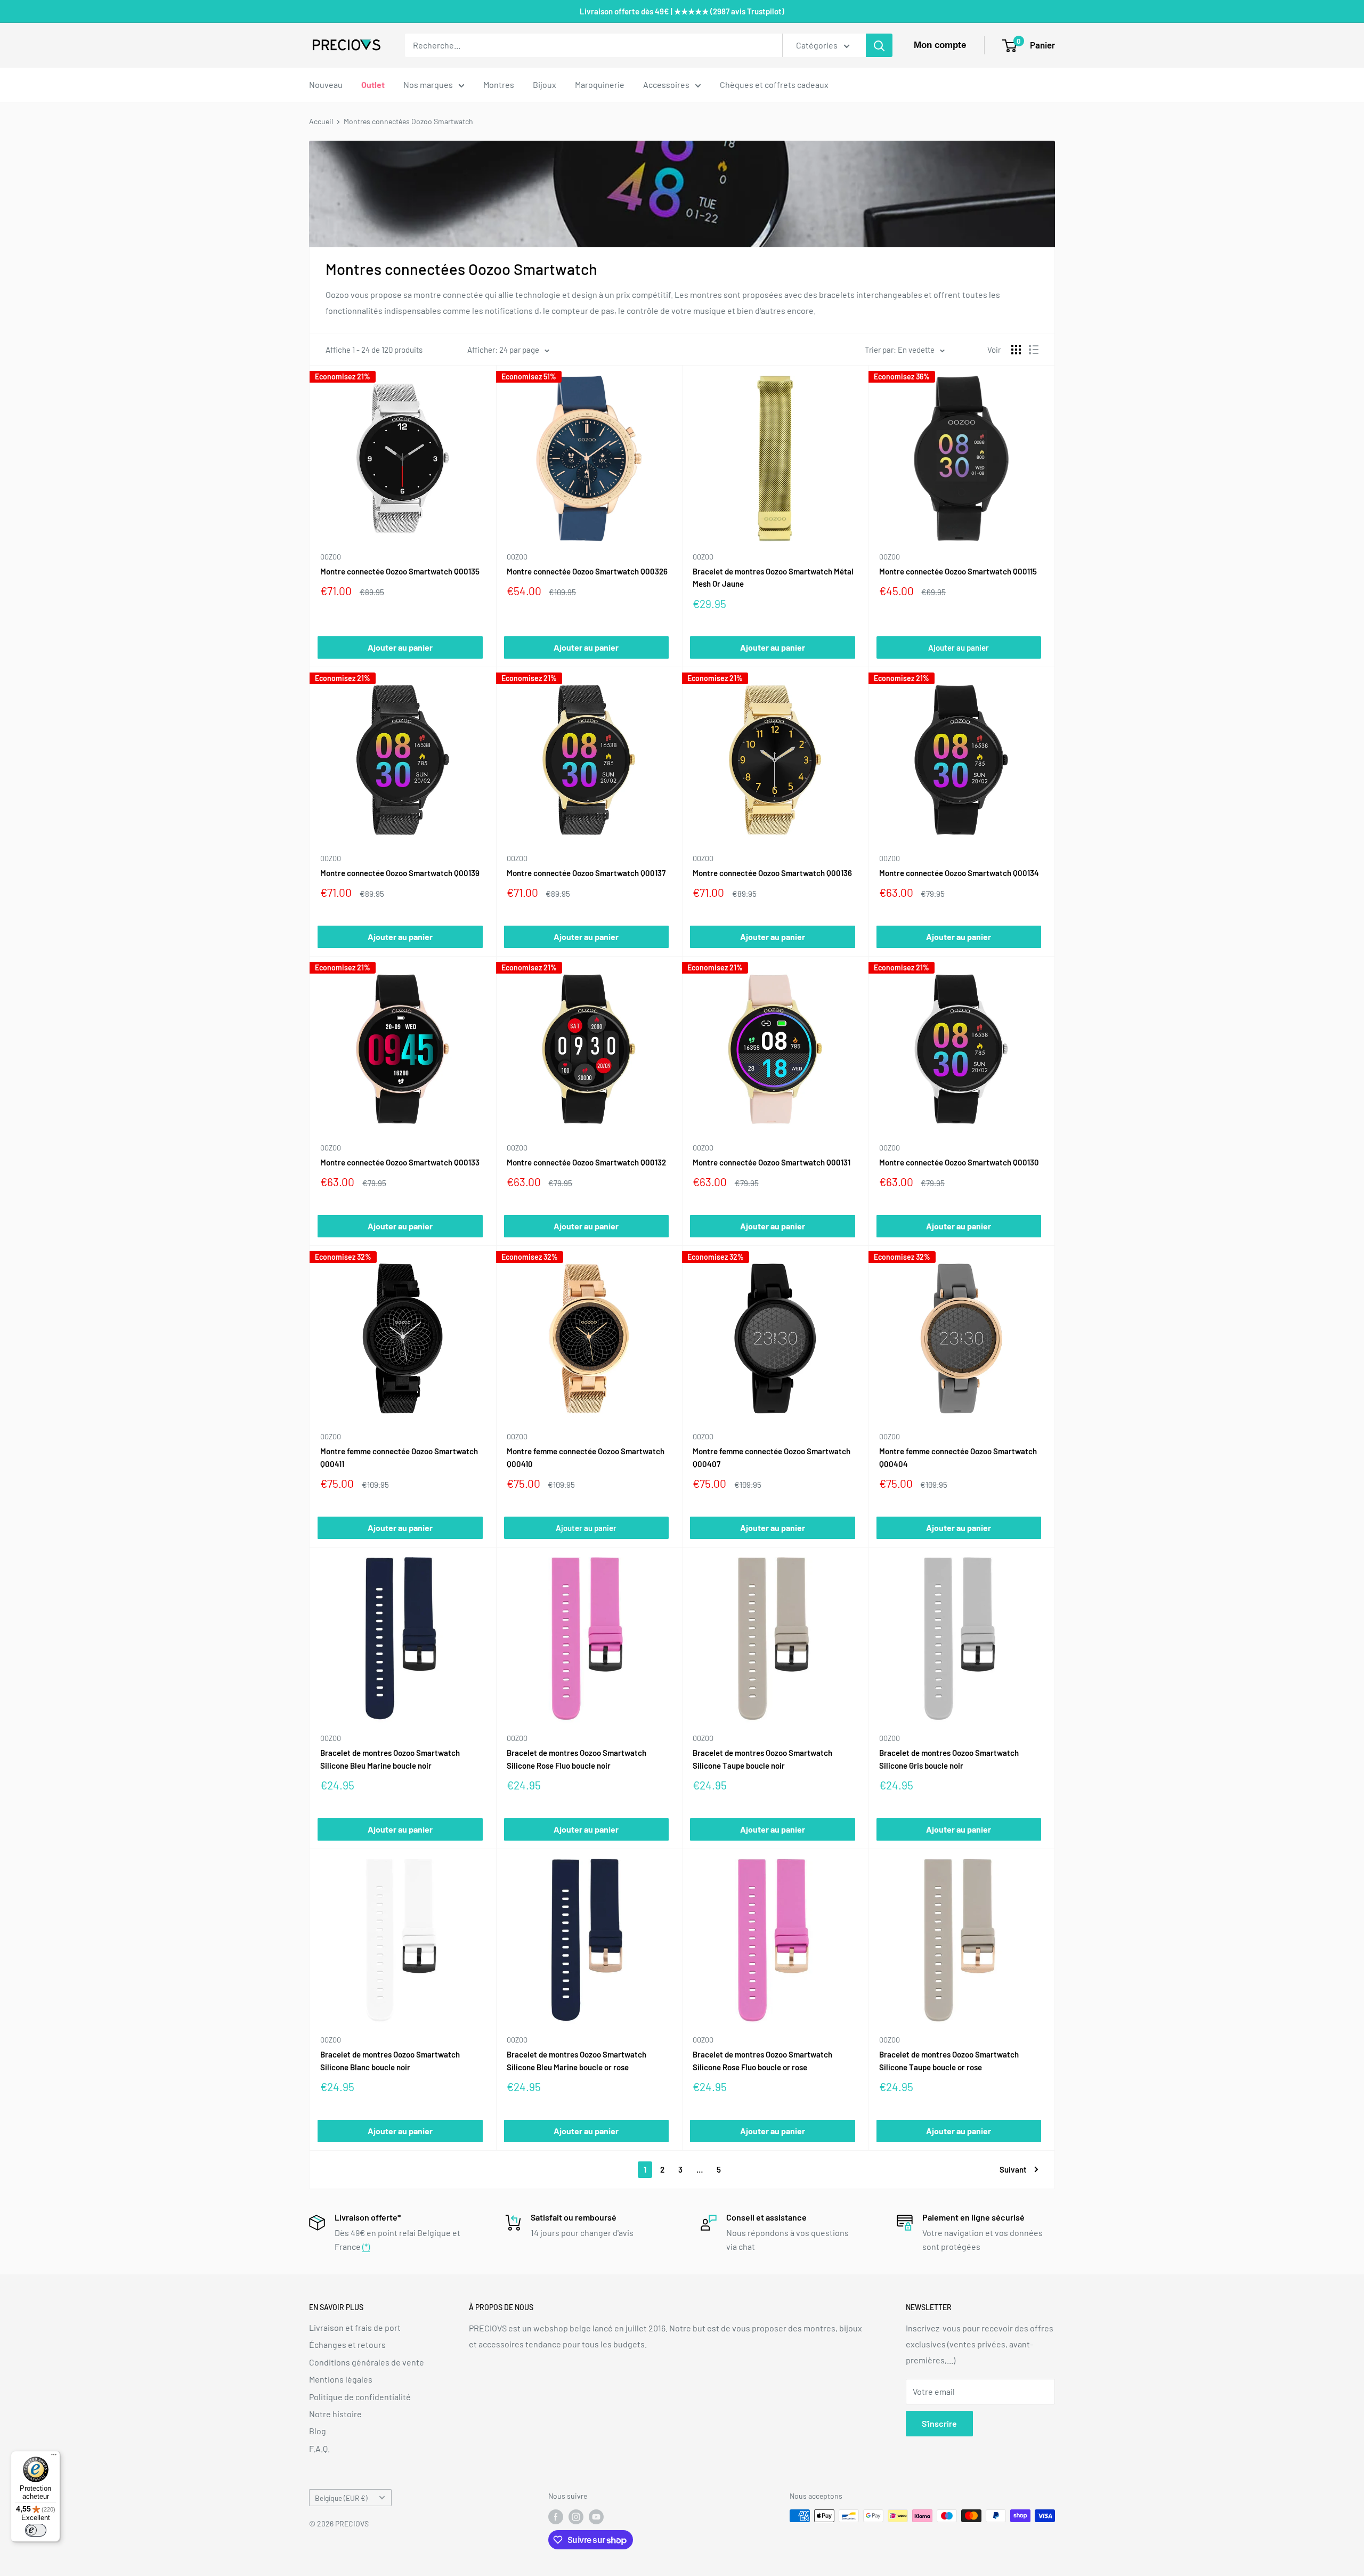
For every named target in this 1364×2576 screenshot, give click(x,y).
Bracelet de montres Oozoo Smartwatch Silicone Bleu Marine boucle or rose (577, 2060)
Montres (499, 84)
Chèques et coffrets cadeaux (774, 84)
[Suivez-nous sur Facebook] (556, 2517)
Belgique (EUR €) (341, 2498)
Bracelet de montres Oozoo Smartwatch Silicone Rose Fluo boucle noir (577, 1759)
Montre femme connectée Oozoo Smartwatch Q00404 (958, 1457)
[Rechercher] (879, 45)
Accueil (321, 121)
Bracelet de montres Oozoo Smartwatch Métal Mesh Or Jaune (773, 577)
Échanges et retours (347, 2344)
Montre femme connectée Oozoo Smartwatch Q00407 (772, 1457)
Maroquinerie (600, 84)
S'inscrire (939, 2423)
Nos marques (428, 84)
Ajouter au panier (959, 647)
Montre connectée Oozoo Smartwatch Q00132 (586, 1162)
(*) (366, 2246)
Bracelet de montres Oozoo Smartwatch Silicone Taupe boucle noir (762, 1759)
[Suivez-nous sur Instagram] (576, 2517)
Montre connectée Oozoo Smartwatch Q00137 (586, 873)
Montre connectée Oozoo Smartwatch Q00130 (959, 1162)
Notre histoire (335, 2414)
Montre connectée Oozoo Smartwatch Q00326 (587, 571)
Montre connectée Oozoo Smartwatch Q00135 (400, 571)
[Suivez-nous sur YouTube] (596, 2517)
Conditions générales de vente (367, 2362)
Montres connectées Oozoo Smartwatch (408, 121)
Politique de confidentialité (360, 2397)
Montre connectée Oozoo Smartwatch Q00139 (400, 873)
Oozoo (331, 557)
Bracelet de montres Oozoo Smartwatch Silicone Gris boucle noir (949, 1759)
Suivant (1013, 2169)
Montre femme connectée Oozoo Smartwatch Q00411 (399, 1457)
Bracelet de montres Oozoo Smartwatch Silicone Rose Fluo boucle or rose (762, 2060)
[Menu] (54, 2457)
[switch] (36, 2530)
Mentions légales (341, 2379)
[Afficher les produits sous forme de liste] (1034, 350)
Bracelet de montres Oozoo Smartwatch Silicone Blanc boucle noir (390, 2060)
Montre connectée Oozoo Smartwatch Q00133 (400, 1162)
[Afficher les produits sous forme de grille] (1016, 350)
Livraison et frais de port (355, 2327)
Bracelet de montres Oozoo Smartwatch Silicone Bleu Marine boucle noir (390, 1759)
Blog (318, 2431)
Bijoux (545, 84)
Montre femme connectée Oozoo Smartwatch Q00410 (586, 1457)
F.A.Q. (319, 2448)
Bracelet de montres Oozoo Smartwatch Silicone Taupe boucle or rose (949, 2060)
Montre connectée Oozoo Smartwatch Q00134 (959, 873)
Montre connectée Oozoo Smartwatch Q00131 (772, 1162)
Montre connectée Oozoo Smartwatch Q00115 (958, 571)
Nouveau (326, 84)
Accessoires (666, 84)
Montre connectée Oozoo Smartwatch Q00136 (772, 873)
